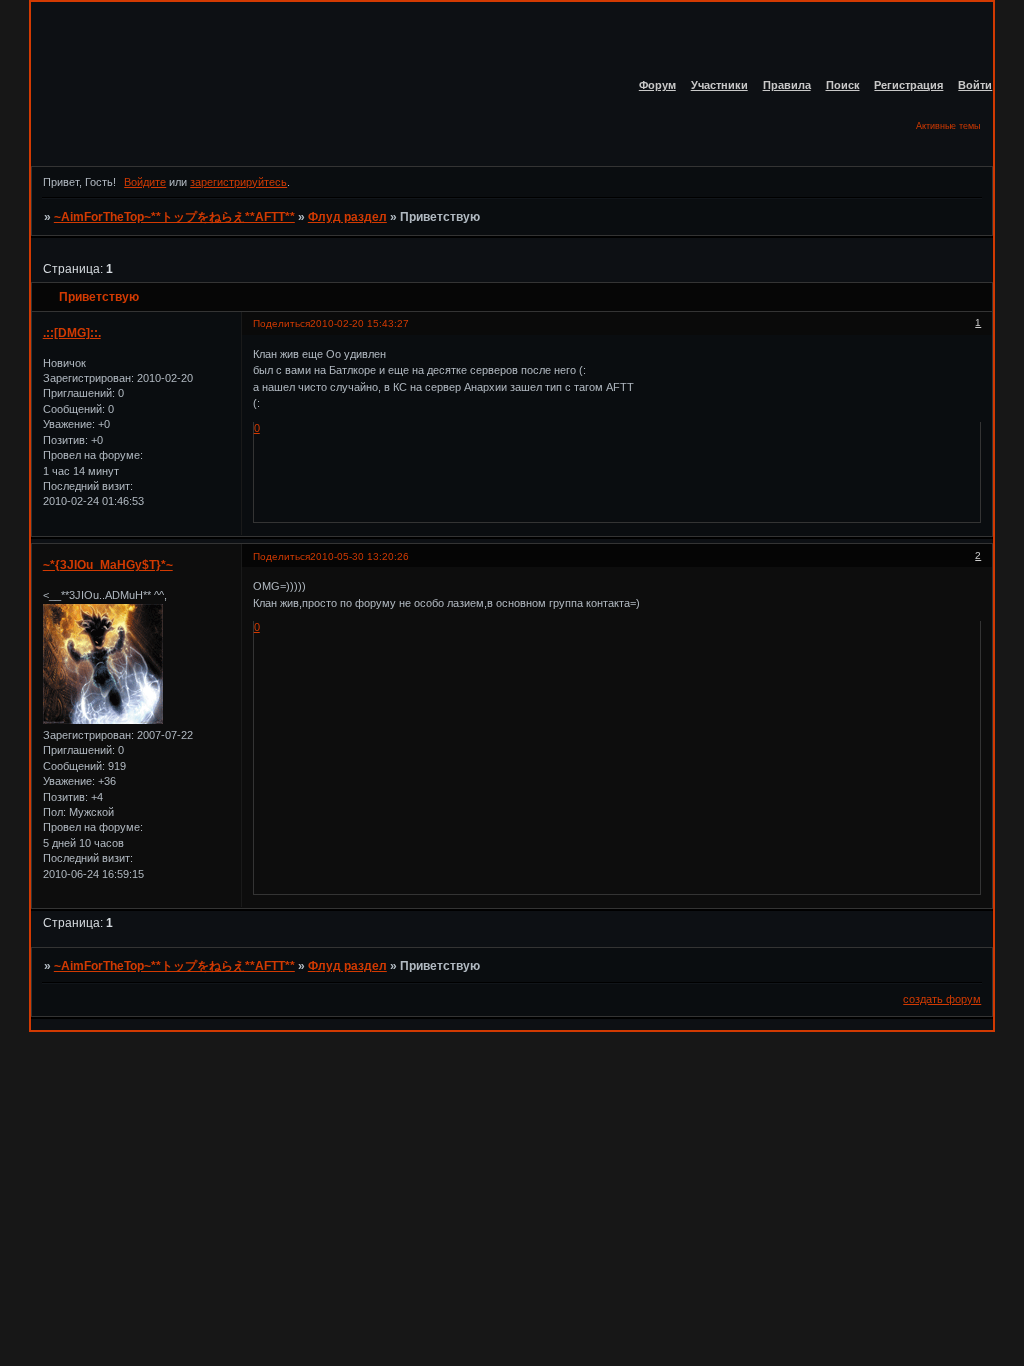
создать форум (942, 999)
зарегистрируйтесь (238, 182)
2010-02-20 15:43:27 (359, 323)
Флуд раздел (347, 217)
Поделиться (281, 323)
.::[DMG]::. (72, 333)
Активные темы (948, 126)
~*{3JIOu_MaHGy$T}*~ (108, 565)
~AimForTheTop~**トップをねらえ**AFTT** (174, 217)
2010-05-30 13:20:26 (359, 556)
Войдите (145, 182)
